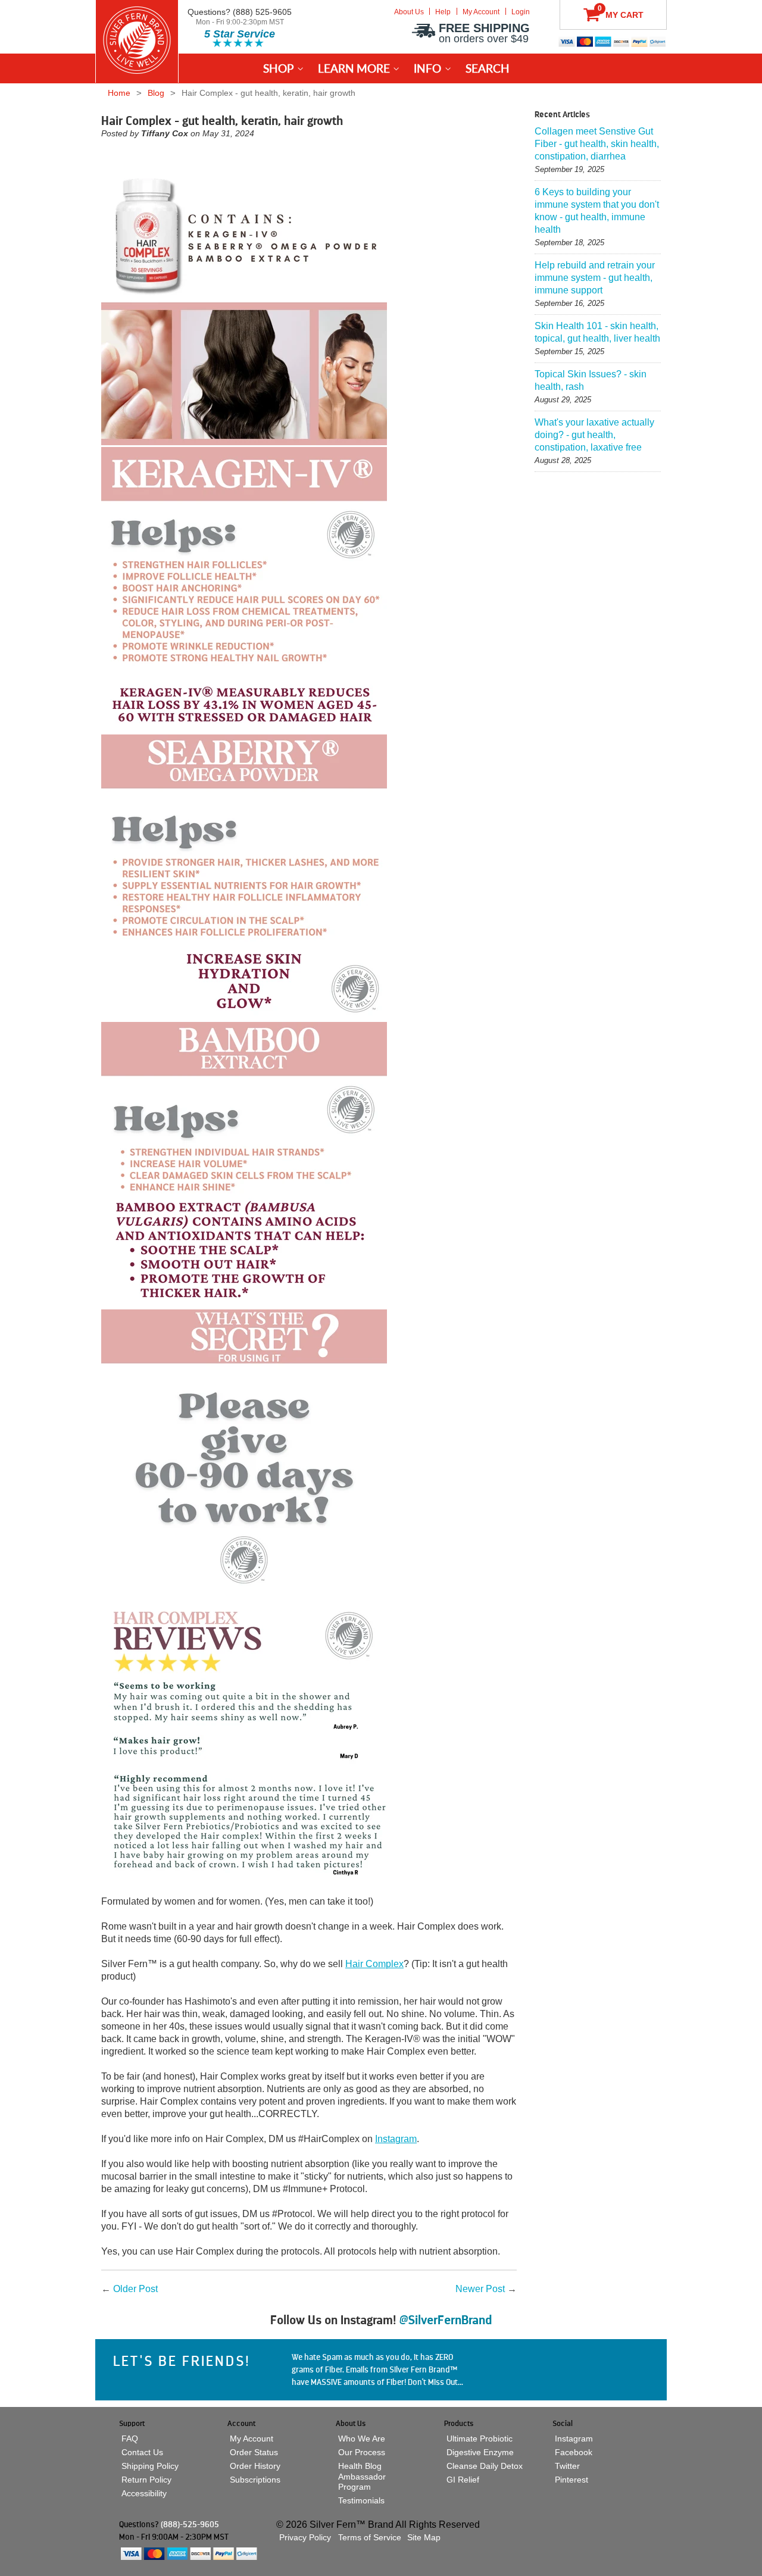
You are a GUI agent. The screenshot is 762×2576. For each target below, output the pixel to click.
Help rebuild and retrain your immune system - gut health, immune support (595, 278)
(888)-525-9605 (190, 2524)
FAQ (130, 2439)
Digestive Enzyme (480, 2452)
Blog (156, 93)
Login (521, 12)
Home (119, 93)
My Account (481, 12)
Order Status (254, 2452)
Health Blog (360, 2466)
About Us (409, 12)
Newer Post (480, 2289)
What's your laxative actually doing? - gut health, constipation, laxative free (594, 435)
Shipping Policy (150, 2466)
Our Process (362, 2452)
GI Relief (463, 2480)
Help (443, 12)
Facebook (574, 2452)
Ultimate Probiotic (480, 2439)
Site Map (424, 2537)
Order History (255, 2466)
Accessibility (144, 2494)
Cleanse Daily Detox (485, 2466)
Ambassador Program (362, 2482)
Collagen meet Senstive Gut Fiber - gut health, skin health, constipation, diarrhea (597, 144)
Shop (278, 68)
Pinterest (571, 2480)
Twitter (567, 2466)
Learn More (354, 68)
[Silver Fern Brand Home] (137, 40)
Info (427, 68)
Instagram (396, 2139)
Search (488, 68)
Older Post (135, 2289)
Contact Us (142, 2452)
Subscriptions (255, 2480)
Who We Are (362, 2439)
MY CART (621, 12)
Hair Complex (374, 1964)
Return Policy (146, 2480)
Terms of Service (370, 2537)
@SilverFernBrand (445, 2320)
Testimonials (361, 2501)
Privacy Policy (305, 2537)
